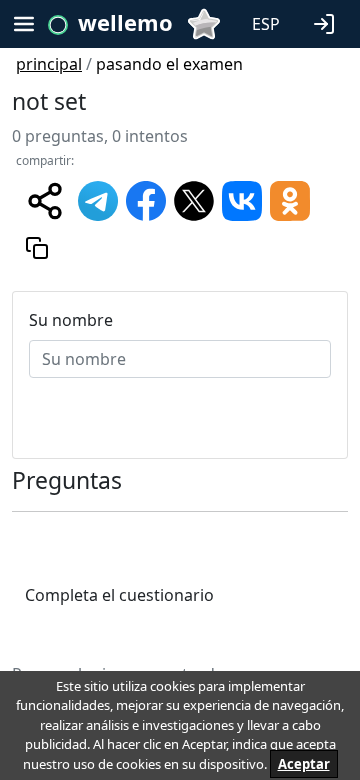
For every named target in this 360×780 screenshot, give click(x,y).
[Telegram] (98, 199)
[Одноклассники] (290, 199)
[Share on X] (194, 199)
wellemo (125, 22)
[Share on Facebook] (146, 199)
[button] (328, 22)
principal (49, 64)
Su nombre (71, 320)
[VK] (242, 199)
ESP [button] (266, 24)
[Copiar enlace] (37, 248)
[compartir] (45, 201)
